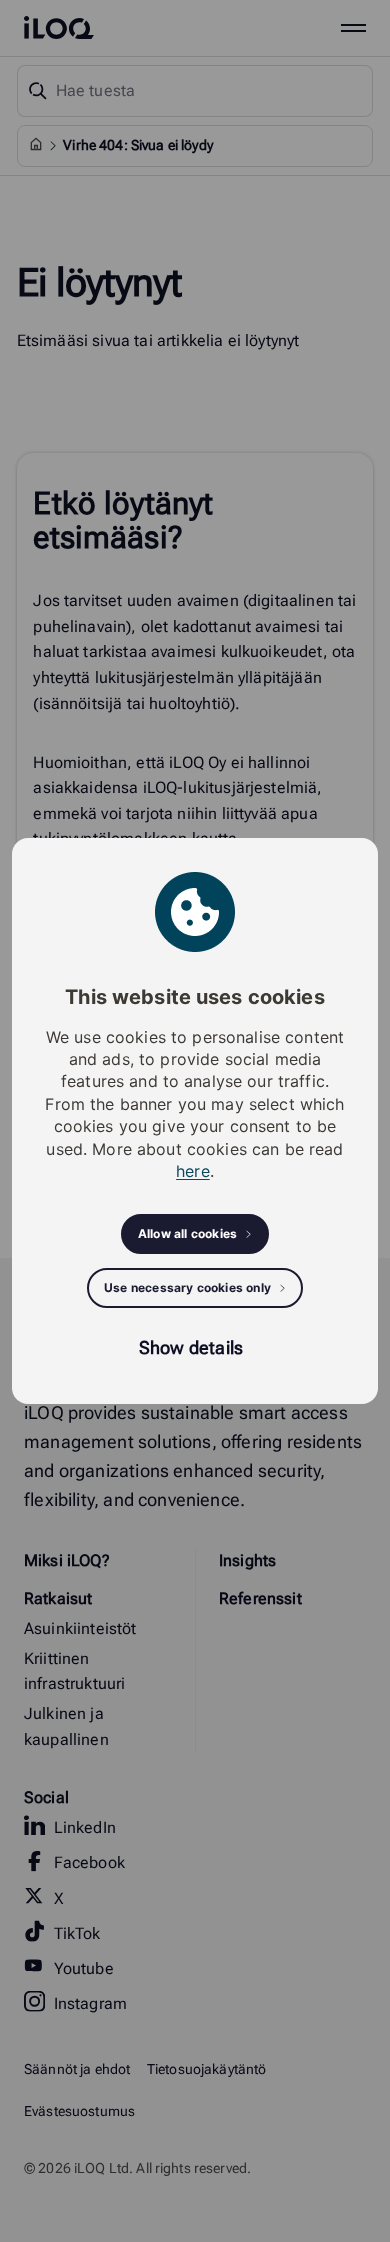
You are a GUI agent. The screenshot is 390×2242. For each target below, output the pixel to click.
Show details (191, 1347)
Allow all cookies (187, 1233)
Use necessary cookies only (187, 1287)
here (193, 1171)
